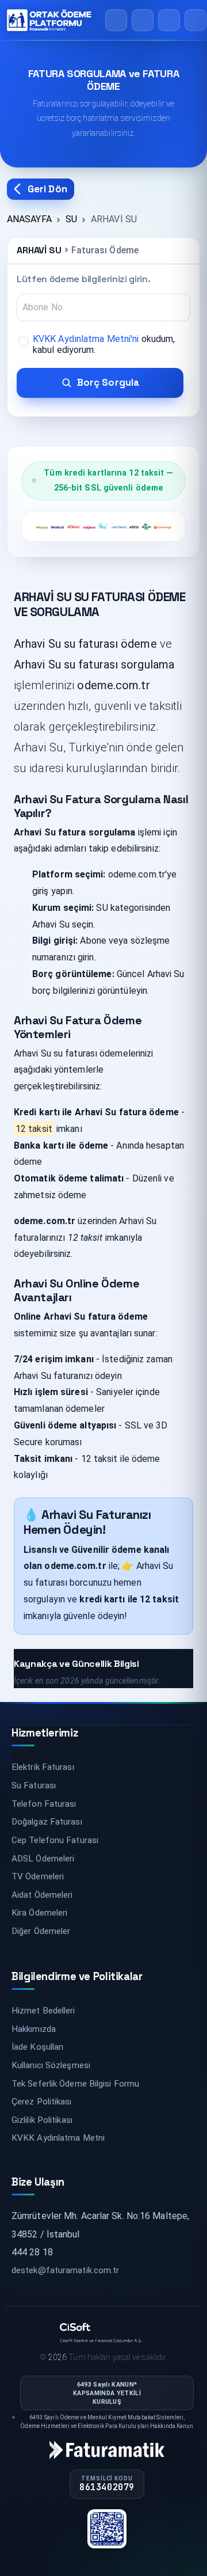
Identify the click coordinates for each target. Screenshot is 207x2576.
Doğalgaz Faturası (47, 1822)
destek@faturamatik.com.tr (66, 2270)
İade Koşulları (37, 2047)
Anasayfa (29, 219)
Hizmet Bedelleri (43, 2011)
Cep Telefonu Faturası (55, 1840)
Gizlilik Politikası (42, 2120)
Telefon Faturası (44, 1804)
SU (71, 219)
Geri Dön (47, 189)
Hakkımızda (34, 2029)
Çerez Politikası (42, 2102)
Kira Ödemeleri (39, 1913)
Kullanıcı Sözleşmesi (51, 2065)
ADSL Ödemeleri (43, 1859)
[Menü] (195, 20)
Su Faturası (34, 1785)
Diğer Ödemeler (41, 1931)
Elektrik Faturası (43, 1767)
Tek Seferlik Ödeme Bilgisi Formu (75, 2084)
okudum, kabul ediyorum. (104, 344)
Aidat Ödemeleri (42, 1895)
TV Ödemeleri (38, 1876)
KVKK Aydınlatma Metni (58, 2138)
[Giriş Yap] (169, 20)
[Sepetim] (143, 20)
